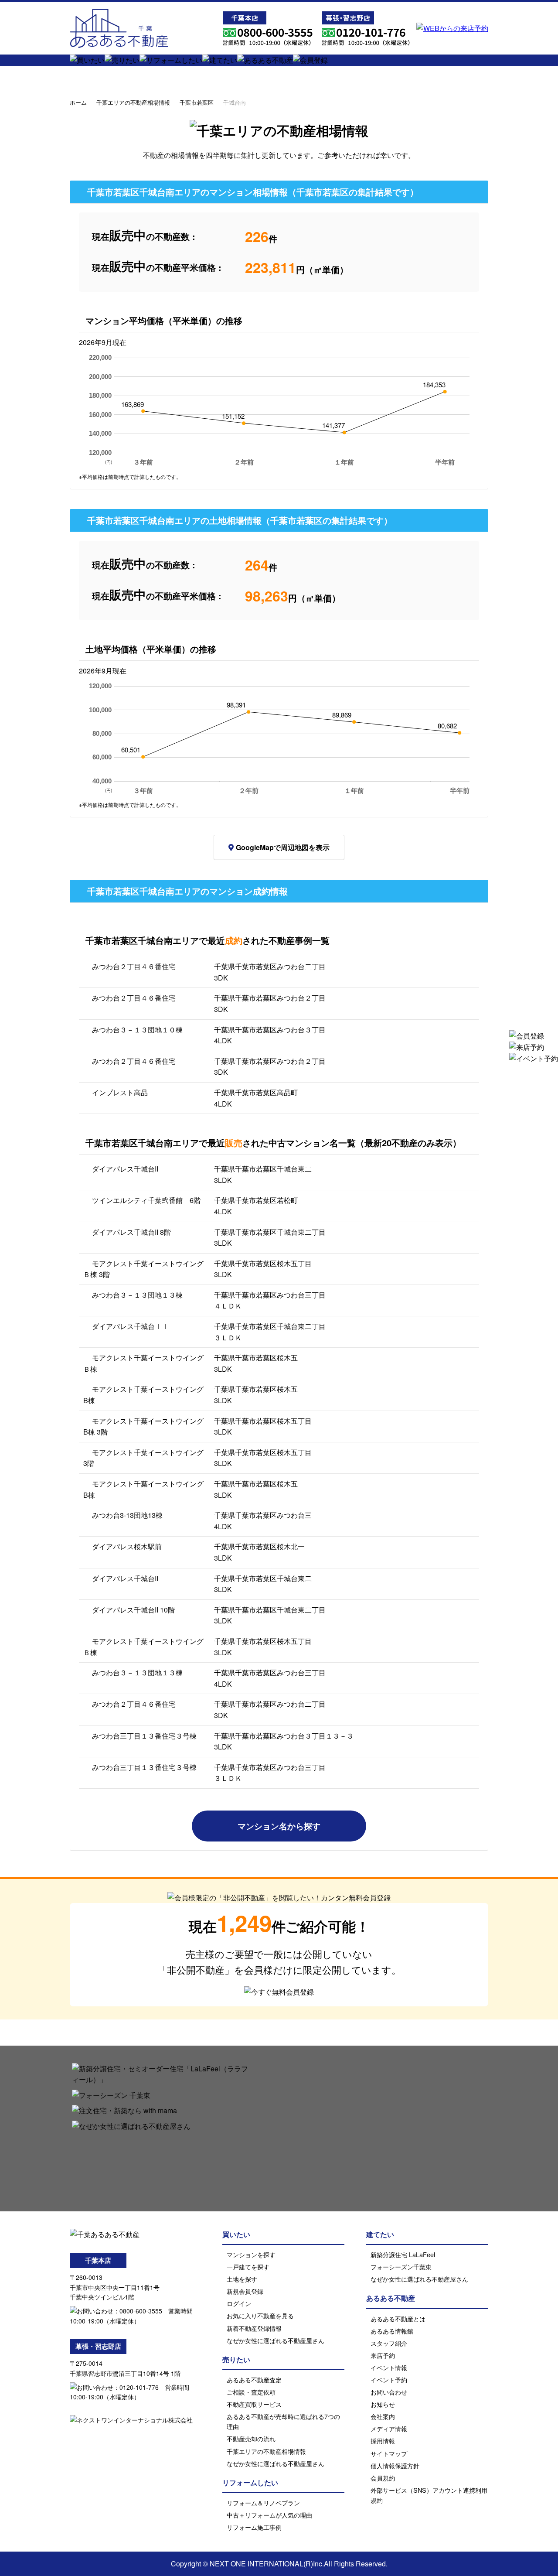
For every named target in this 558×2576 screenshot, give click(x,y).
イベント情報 (389, 2367)
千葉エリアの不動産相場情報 (133, 102)
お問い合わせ (389, 2392)
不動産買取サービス (254, 2404)
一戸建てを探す (248, 2267)
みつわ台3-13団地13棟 (127, 1515)
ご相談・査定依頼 (251, 2392)
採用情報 (383, 2441)
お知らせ (383, 2404)
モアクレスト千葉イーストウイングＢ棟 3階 (143, 1269)
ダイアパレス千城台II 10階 (133, 1610)
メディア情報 (389, 2428)
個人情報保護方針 (395, 2465)
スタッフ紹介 (389, 2343)
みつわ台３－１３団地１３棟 (137, 1295)
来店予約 (383, 2355)
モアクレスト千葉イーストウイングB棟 (143, 1489)
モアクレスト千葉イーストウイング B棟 (147, 1395)
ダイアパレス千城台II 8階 (131, 1232)
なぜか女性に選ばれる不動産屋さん (276, 2340)
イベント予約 (389, 2380)
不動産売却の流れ (251, 2438)
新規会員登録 (245, 2291)
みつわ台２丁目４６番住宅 (134, 966)
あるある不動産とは (398, 2318)
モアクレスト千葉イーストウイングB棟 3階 (143, 1426)
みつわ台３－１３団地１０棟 (137, 1030)
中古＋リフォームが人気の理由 (269, 2515)
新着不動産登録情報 (254, 2328)
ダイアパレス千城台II (125, 1169)
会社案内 (383, 2416)
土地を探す (242, 2279)
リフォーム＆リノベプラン (263, 2503)
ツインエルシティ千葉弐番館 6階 (146, 1200)
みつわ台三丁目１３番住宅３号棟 (144, 1736)
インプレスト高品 (120, 1092)
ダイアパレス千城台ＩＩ (130, 1326)
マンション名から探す (279, 1826)
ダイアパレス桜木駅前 (127, 1546)
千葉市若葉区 (197, 102)
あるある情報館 (392, 2331)
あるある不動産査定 (254, 2380)
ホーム (78, 102)
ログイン (239, 2303)
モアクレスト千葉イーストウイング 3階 (143, 1458)
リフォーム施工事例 (254, 2527)
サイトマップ (389, 2453)
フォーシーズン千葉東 (401, 2267)
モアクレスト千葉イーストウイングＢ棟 (143, 1363)
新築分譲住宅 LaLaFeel (403, 2254)
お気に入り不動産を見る (260, 2315)
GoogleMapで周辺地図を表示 (283, 847)
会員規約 (383, 2478)
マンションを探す (251, 2254)
